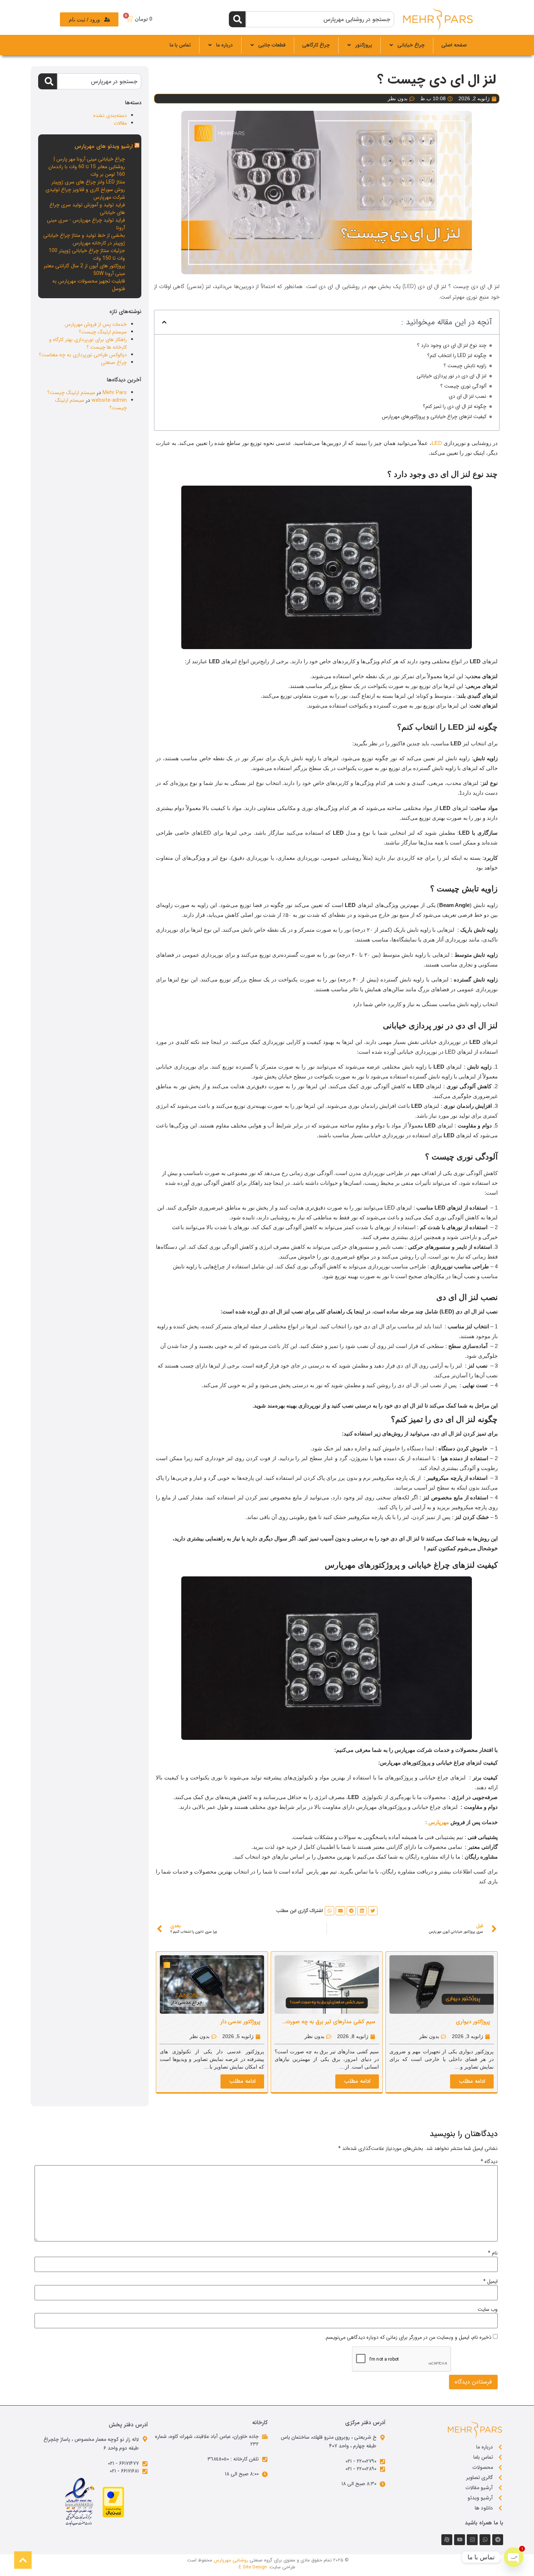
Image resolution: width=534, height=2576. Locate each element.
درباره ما (224, 45)
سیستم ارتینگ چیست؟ (103, 332)
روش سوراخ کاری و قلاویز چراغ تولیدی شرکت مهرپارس (85, 193)
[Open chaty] (514, 2557)
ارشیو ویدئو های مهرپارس (104, 146)
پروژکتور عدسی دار (240, 2022)
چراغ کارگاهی (316, 45)
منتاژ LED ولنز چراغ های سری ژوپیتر (88, 182)
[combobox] (320, 19)
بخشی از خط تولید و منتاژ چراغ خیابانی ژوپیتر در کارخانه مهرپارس (84, 239)
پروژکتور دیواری (473, 2022)
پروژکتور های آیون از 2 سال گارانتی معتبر (84, 266)
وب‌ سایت (488, 2309)
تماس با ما (180, 45)
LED (437, 443)
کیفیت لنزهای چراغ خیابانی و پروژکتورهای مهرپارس (434, 417)
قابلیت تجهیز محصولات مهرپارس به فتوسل (89, 285)
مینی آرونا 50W (109, 274)
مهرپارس (439, 1822)
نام (493, 2253)
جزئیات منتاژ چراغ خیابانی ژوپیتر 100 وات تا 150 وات (87, 254)
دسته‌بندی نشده (110, 116)
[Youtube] (460, 2540)
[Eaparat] (447, 2540)
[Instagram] (472, 2540)
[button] (164, 322)
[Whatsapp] (485, 2540)
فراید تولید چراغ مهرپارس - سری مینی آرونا (86, 224)
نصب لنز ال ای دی (468, 396)
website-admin (109, 400)
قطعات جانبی (272, 45)
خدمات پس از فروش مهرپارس (96, 324)
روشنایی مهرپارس (231, 2560)
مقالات (120, 123)
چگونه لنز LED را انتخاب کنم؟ (457, 356)
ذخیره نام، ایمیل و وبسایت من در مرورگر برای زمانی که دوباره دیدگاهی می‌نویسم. (408, 2337)
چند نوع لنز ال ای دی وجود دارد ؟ (452, 346)
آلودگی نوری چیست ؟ (463, 386)
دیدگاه (489, 2162)
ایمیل (490, 2281)
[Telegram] (498, 2540)
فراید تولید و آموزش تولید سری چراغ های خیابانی (87, 209)
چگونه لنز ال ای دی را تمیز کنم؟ (455, 407)
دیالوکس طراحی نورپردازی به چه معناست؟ (83, 355)
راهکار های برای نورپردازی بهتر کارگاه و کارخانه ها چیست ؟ (88, 343)
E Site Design (253, 2567)
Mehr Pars (115, 393)
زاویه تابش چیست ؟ (465, 366)
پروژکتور (364, 45)
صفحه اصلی (454, 45)
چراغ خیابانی (411, 45)
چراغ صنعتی (114, 362)
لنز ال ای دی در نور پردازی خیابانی (452, 376)
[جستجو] (237, 19)
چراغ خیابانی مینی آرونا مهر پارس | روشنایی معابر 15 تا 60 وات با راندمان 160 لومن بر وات (87, 167)
